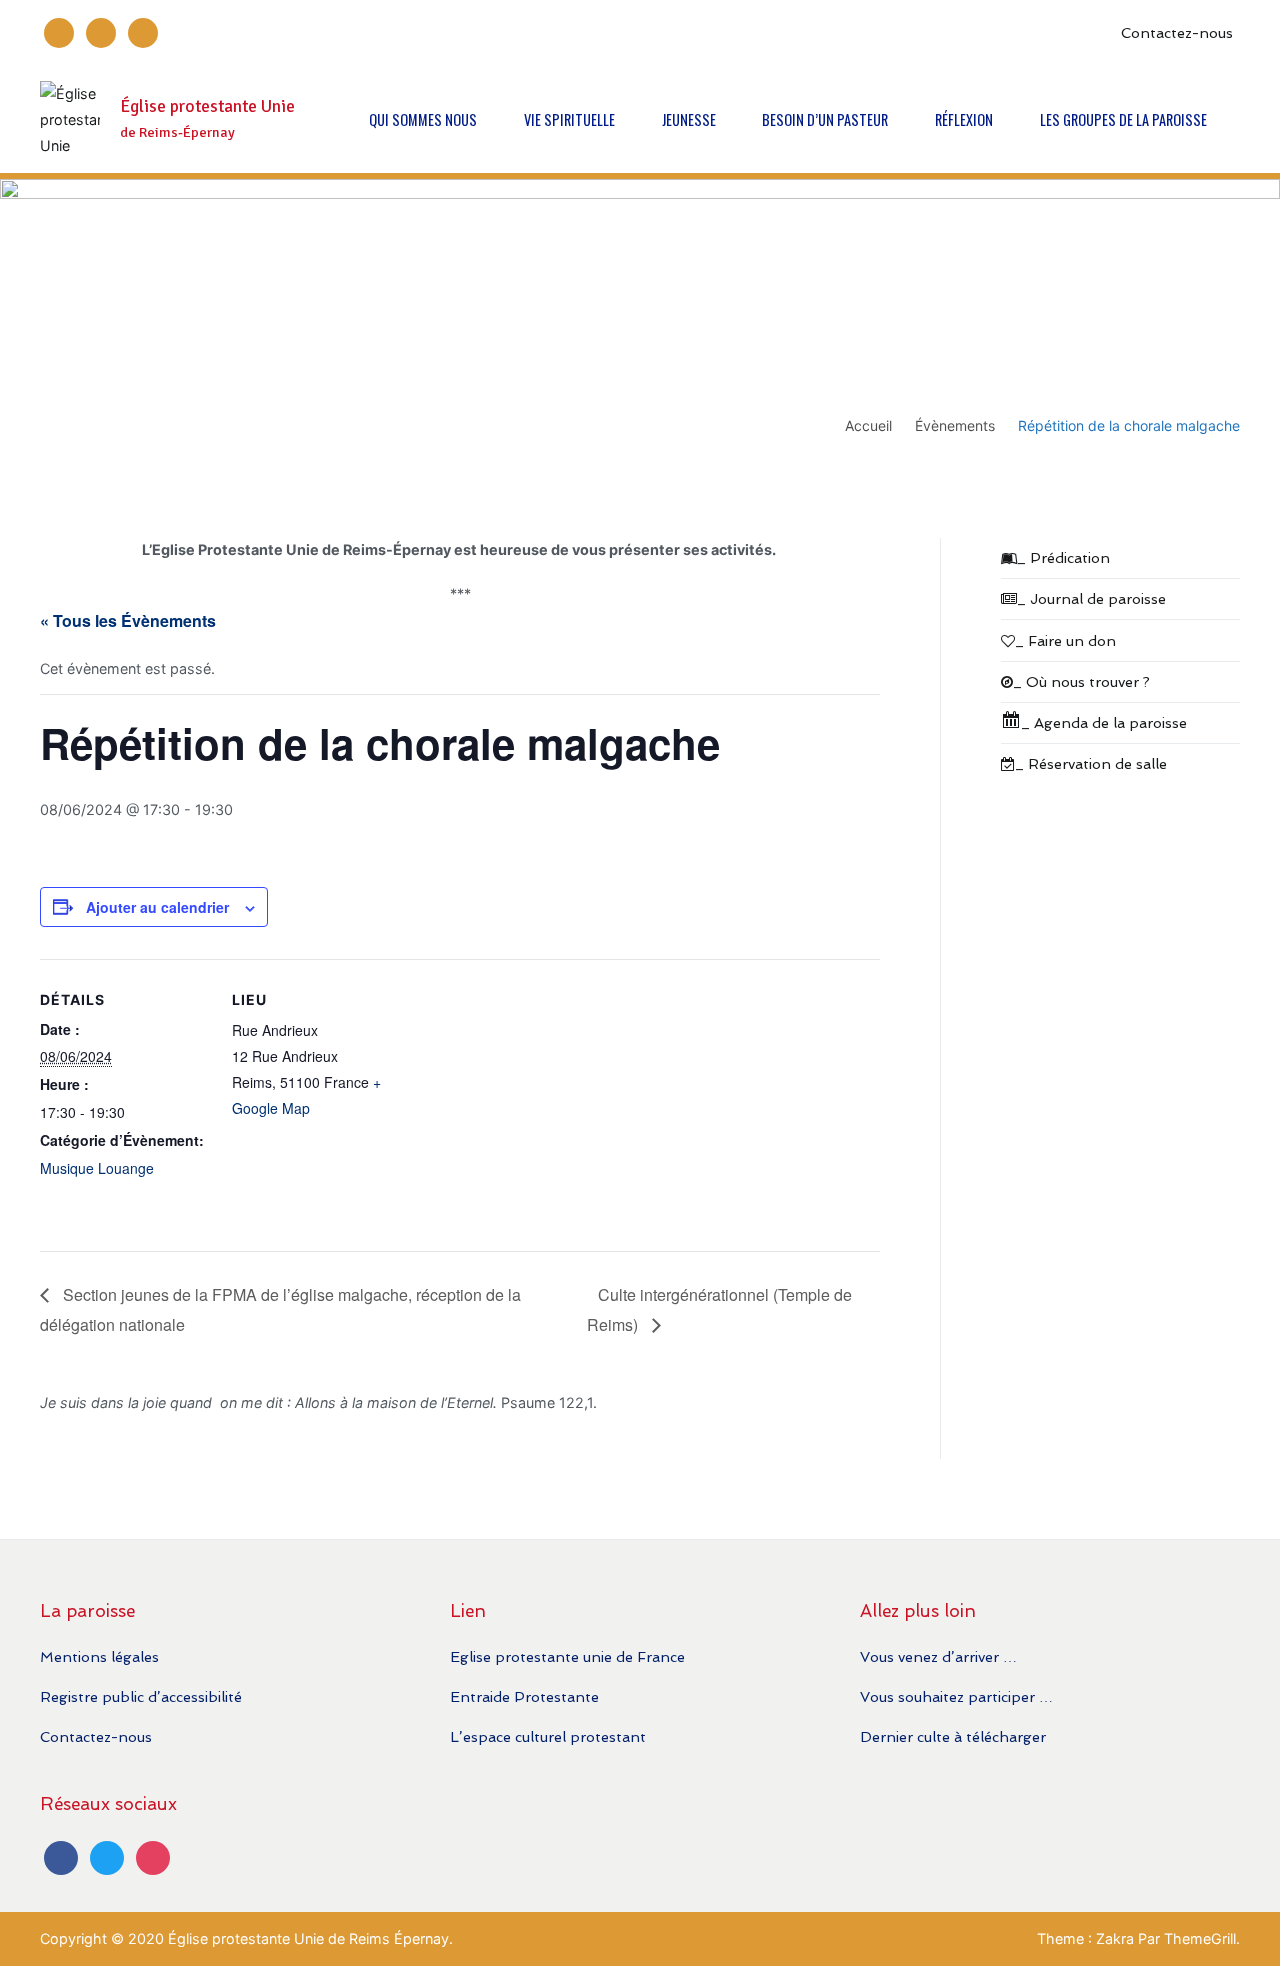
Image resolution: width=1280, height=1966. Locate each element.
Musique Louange (97, 1168)
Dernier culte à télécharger (953, 1736)
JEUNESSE (689, 119)
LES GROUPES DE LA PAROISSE (1123, 119)
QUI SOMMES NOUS (423, 119)
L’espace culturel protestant (548, 1736)
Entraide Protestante (524, 1696)
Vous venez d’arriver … (938, 1656)
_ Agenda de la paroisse (1104, 722)
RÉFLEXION (964, 119)
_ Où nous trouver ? (1081, 681)
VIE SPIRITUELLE (569, 119)
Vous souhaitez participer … (956, 1696)
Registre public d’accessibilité (141, 1696)
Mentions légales (99, 1656)
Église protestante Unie (207, 106)
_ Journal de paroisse (1091, 598)
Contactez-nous (1177, 32)
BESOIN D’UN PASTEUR (825, 119)
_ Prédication (1063, 557)
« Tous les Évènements (128, 620)
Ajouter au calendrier (157, 907)
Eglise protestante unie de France (567, 1656)
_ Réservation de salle (1091, 763)
